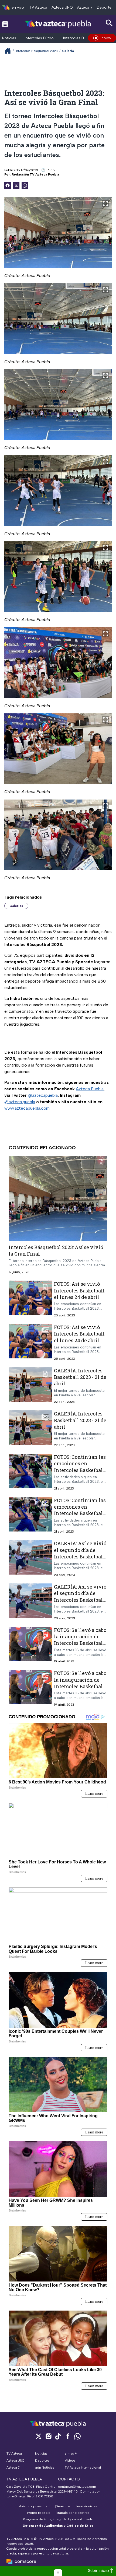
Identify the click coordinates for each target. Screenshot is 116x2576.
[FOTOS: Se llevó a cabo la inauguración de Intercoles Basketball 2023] (30, 1645)
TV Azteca (38, 7)
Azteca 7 (85, 7)
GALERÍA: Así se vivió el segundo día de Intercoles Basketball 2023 (80, 1553)
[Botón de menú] (5, 24)
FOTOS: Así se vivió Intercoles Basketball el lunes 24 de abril (79, 1290)
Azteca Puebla (90, 1089)
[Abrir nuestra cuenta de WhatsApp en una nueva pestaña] (77, 2436)
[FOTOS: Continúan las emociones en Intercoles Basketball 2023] (30, 1472)
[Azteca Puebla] (58, 24)
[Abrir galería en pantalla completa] (105, 204)
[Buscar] (109, 23)
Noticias (9, 38)
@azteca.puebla (20, 1102)
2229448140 (68, 2491)
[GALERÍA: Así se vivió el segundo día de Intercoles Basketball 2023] (30, 1559)
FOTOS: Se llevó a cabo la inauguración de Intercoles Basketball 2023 (80, 1640)
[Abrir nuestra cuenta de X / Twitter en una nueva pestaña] (39, 2436)
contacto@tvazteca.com (77, 2487)
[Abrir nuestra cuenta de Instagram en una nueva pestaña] (48, 2436)
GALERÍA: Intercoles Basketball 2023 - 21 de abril (80, 1377)
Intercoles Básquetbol (82, 38)
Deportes (105, 7)
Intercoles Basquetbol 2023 (37, 51)
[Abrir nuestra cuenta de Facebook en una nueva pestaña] (68, 2436)
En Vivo (105, 38)
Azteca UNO (62, 7)
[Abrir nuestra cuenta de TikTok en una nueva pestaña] (58, 2436)
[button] (58, 2573)
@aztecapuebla (43, 1095)
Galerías (16, 906)
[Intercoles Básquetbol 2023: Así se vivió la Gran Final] (58, 1198)
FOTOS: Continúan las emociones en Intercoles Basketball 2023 (80, 1467)
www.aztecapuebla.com (27, 1108)
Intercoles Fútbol (40, 38)
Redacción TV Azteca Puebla (35, 174)
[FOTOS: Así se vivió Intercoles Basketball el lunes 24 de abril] (30, 1299)
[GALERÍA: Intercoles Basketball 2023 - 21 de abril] (30, 1386)
